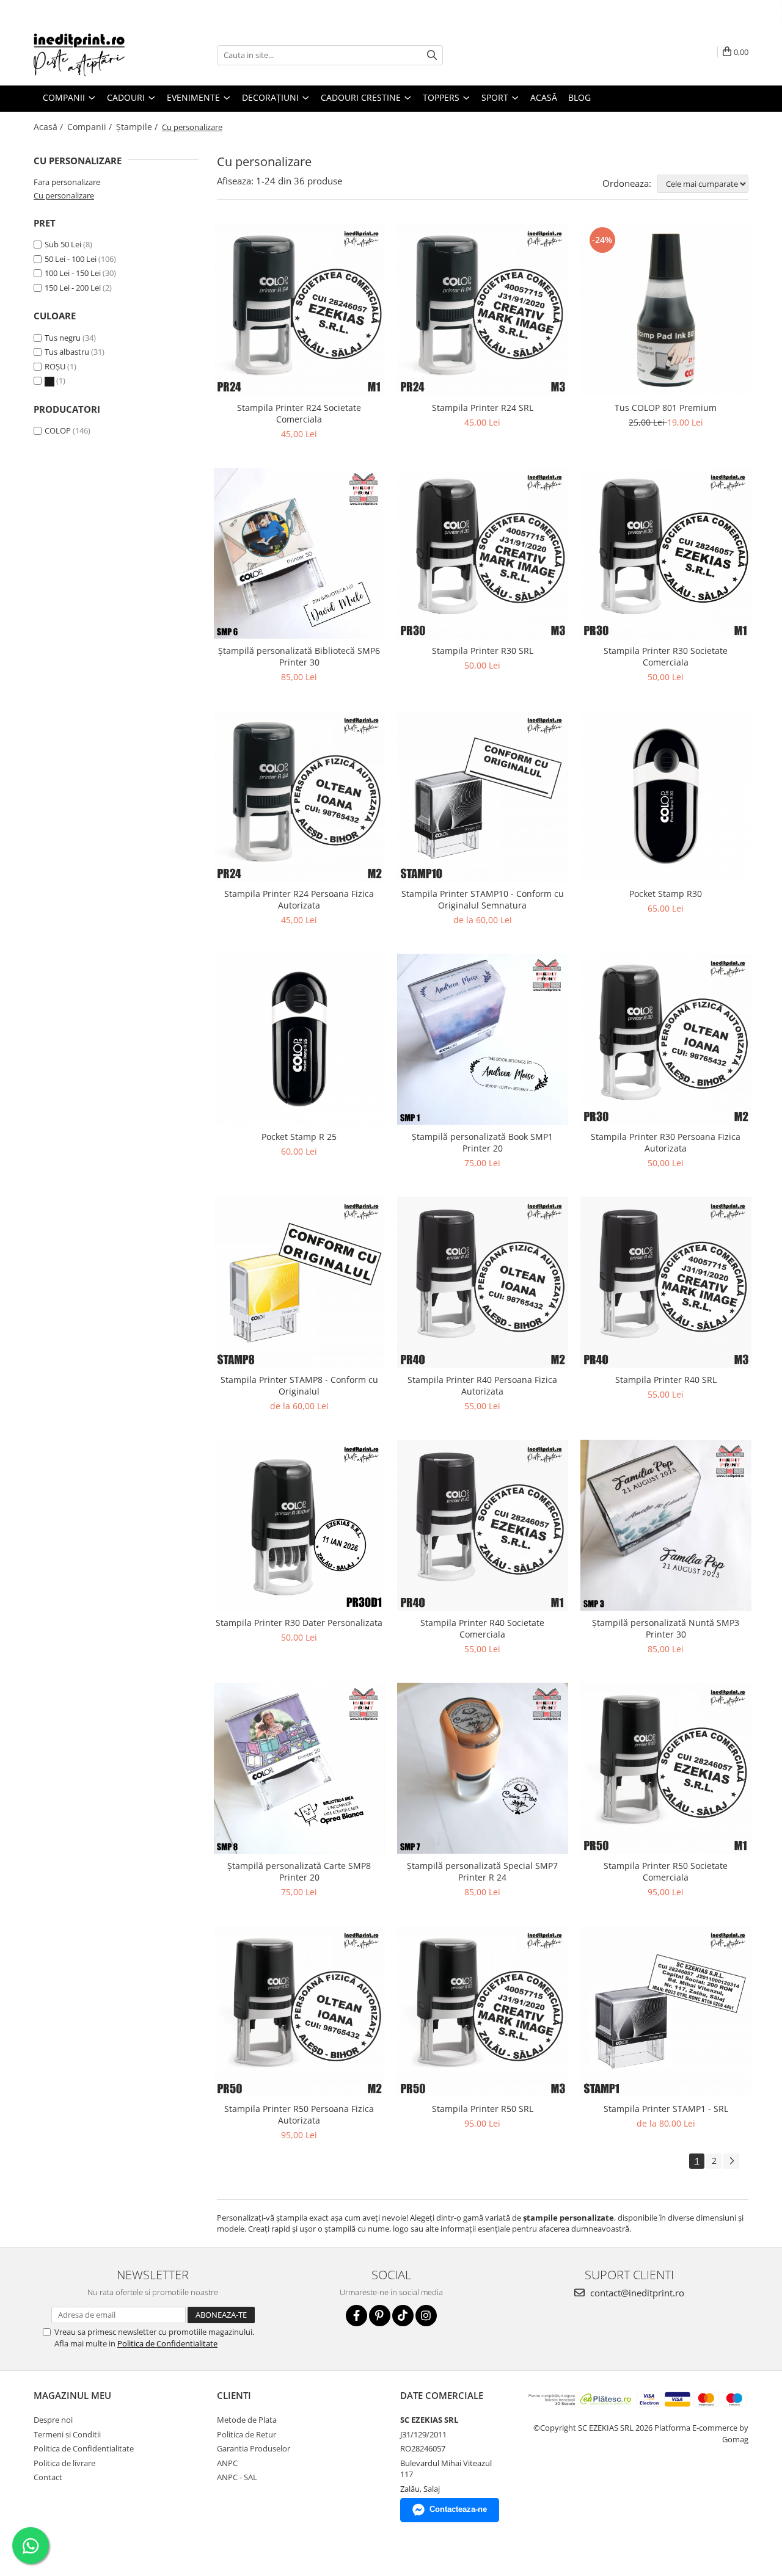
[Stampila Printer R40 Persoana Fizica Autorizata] (483, 1282)
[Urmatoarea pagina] (731, 2161)
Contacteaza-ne (458, 2509)
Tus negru (64, 338)
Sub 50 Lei (63, 244)
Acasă (544, 97)
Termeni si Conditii (67, 2434)
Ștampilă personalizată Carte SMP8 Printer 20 (299, 1871)
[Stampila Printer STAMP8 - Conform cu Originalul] (299, 1282)
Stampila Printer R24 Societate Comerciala (299, 413)
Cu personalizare (64, 195)
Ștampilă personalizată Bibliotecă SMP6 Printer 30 (299, 656)
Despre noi (53, 2420)
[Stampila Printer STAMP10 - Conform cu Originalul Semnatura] (483, 796)
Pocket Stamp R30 (666, 894)
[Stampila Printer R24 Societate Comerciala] (299, 310)
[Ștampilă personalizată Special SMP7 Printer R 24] (483, 1768)
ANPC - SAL (237, 2477)
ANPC (227, 2463)
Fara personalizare (67, 182)
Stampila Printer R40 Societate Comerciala (482, 1628)
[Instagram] (426, 2316)
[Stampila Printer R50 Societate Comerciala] (666, 1768)
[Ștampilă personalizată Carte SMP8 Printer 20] (299, 1768)
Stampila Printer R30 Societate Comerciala (666, 656)
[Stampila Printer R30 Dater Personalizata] (299, 1525)
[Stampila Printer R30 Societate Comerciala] (666, 553)
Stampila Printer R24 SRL (483, 408)
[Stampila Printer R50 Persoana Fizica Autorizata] (299, 2011)
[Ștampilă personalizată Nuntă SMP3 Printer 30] (666, 1525)
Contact (48, 2477)
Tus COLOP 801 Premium (666, 408)
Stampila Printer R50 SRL (483, 2109)
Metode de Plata (247, 2420)
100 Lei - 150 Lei (73, 273)
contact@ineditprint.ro (636, 2293)
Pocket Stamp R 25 (299, 1137)
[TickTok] (403, 2316)
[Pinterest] (380, 2316)
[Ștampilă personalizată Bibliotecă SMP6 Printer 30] (299, 553)
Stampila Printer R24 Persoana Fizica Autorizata (299, 899)
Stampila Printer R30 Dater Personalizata (299, 1623)
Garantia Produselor (254, 2448)
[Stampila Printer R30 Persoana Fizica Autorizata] (666, 1039)
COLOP (58, 430)
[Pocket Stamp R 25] (299, 1039)
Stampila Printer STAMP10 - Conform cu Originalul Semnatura (483, 899)
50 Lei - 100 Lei (71, 259)
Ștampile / (138, 127)
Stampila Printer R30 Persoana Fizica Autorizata (666, 1142)
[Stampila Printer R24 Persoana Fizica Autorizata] (299, 796)
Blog (579, 97)
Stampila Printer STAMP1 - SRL (666, 2109)
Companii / (91, 127)
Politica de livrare (64, 2463)
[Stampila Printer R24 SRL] (483, 310)
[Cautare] (432, 55)
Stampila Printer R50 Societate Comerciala (666, 1871)
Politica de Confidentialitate (167, 2343)
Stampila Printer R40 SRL (666, 1380)
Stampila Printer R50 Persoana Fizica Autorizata (299, 2114)
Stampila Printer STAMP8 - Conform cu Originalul (299, 1385)
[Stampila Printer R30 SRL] (483, 553)
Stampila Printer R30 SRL (483, 651)
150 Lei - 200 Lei (73, 288)
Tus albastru (68, 352)
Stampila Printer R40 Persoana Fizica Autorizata (482, 1385)
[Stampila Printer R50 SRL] (483, 2011)
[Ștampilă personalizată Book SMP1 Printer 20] (483, 1039)
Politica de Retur (247, 2434)
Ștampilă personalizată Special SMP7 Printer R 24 (482, 1871)
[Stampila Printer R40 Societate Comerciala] (483, 1525)
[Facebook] (356, 2316)
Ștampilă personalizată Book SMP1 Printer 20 (482, 1142)
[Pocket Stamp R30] (666, 796)
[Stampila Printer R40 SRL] (666, 1282)
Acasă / (49, 127)
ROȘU (56, 366)
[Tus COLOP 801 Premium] (666, 310)
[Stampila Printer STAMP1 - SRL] (666, 2011)
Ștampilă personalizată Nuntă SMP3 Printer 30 (666, 1628)
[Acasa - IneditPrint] (95, 55)
